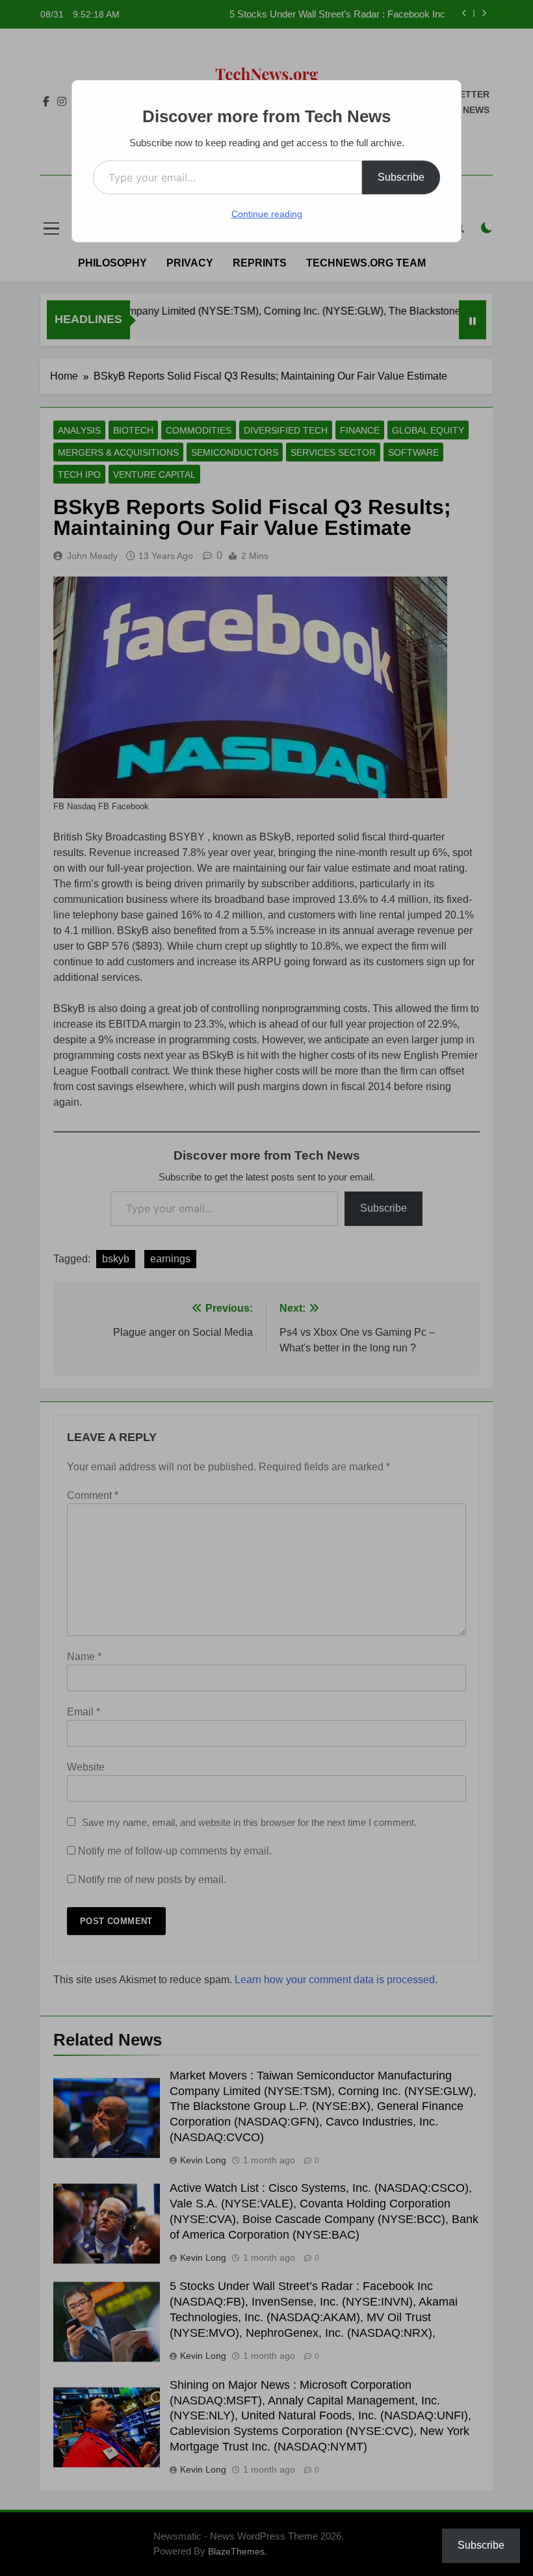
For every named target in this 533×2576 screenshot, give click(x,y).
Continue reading (267, 214)
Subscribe (401, 177)
